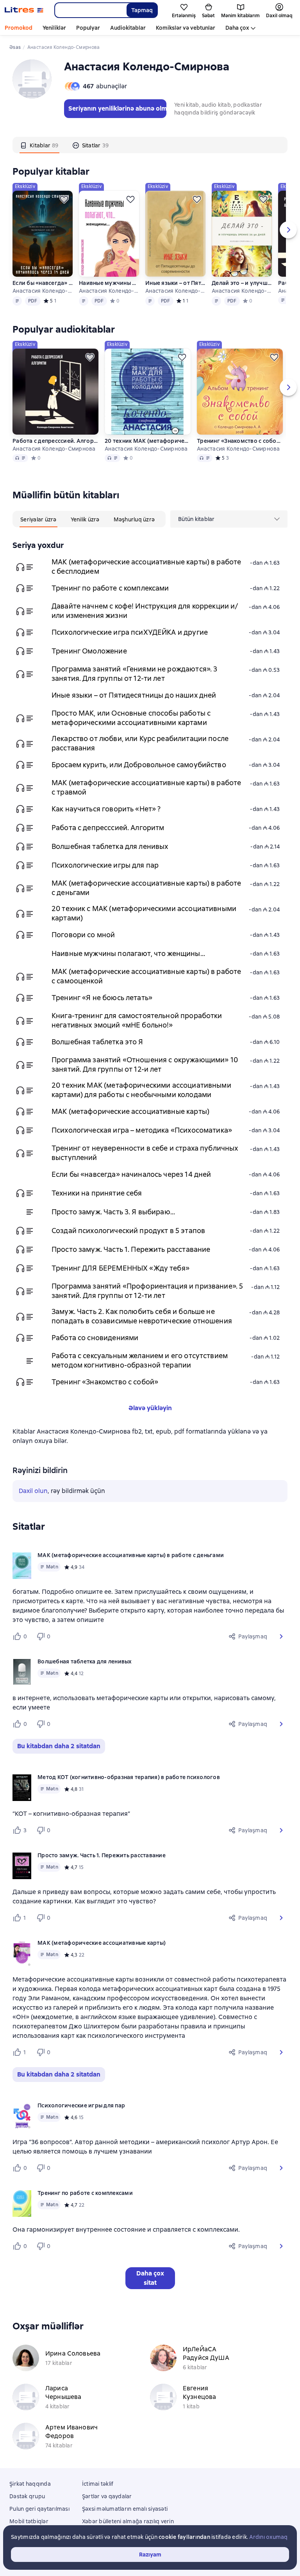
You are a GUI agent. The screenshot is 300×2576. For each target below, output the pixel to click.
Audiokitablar (128, 28)
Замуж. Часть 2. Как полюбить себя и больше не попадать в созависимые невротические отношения (142, 1316)
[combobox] (90, 10)
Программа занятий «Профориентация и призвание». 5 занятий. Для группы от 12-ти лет (147, 1291)
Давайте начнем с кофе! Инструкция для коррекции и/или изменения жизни (145, 611)
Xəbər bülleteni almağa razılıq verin (128, 2521)
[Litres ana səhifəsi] (24, 10)
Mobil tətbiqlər (29, 2521)
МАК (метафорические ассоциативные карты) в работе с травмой (146, 787)
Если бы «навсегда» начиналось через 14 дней (43, 283)
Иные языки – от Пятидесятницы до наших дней (175, 283)
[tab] (39, 145)
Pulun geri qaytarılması (39, 2509)
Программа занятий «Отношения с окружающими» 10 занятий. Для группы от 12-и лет (145, 1064)
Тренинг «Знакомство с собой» (240, 441)
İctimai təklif (98, 2484)
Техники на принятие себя (97, 1193)
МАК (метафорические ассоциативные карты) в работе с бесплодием (146, 567)
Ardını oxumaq (268, 2537)
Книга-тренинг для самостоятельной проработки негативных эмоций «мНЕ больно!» (137, 1020)
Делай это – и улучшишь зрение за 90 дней (242, 283)
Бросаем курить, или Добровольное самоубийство (139, 765)
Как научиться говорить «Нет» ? (106, 809)
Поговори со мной (83, 935)
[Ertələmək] (64, 199)
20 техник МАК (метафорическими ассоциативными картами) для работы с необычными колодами (148, 441)
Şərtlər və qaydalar (107, 2496)
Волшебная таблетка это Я (97, 1042)
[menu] (229, 519)
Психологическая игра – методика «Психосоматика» (142, 1130)
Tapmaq (142, 10)
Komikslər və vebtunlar (186, 28)
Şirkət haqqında (30, 2484)
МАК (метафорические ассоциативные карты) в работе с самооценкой (146, 976)
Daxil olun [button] (33, 1491)
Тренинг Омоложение (89, 651)
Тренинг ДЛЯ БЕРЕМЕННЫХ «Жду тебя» (121, 1268)
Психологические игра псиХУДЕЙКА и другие (130, 632)
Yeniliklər (54, 28)
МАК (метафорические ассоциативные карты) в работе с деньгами (146, 888)
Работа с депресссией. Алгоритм (55, 441)
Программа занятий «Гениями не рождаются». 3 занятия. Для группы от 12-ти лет (134, 674)
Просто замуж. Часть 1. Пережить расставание (131, 1249)
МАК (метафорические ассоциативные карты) (130, 1111)
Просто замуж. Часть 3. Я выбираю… (113, 1212)
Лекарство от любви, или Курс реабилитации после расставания (140, 743)
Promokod (19, 28)
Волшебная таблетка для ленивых (110, 846)
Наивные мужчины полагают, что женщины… (109, 283)
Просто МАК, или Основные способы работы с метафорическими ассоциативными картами (131, 718)
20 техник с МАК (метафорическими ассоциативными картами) (144, 913)
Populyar (88, 28)
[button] (281, 1636)
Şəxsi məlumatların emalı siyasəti (125, 2509)
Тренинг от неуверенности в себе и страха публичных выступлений (145, 1153)
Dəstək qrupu (27, 2496)
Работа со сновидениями (95, 1338)
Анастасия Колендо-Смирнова (43, 291)
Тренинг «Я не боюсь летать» (102, 998)
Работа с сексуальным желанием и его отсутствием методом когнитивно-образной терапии (140, 1360)
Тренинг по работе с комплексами (110, 588)
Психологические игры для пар (105, 865)
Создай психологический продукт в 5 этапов (128, 1231)
